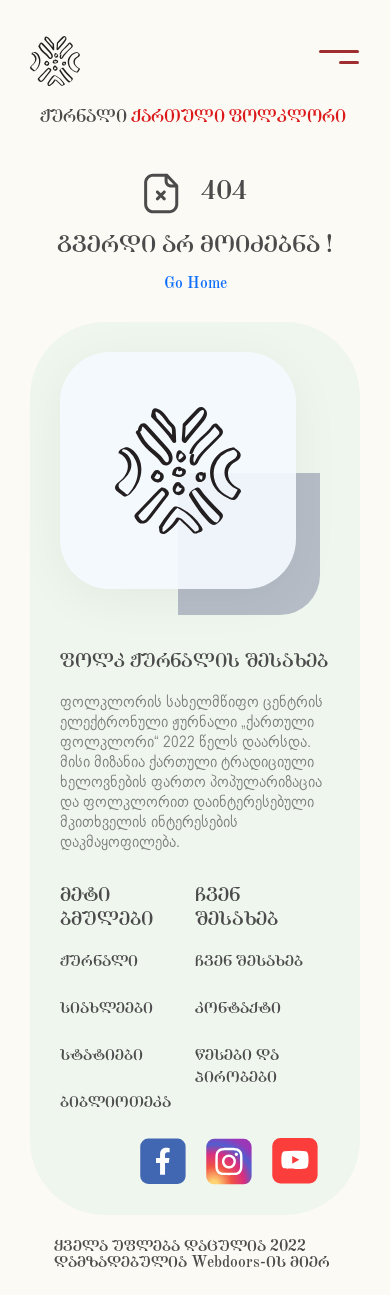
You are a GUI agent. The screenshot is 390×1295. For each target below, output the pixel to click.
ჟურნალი (99, 961)
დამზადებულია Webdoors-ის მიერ (192, 1262)
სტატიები (101, 1055)
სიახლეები (106, 1008)
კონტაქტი (238, 1008)
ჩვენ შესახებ (249, 961)
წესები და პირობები (237, 1066)
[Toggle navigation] (333, 61)
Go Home (195, 283)
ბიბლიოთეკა (115, 1102)
